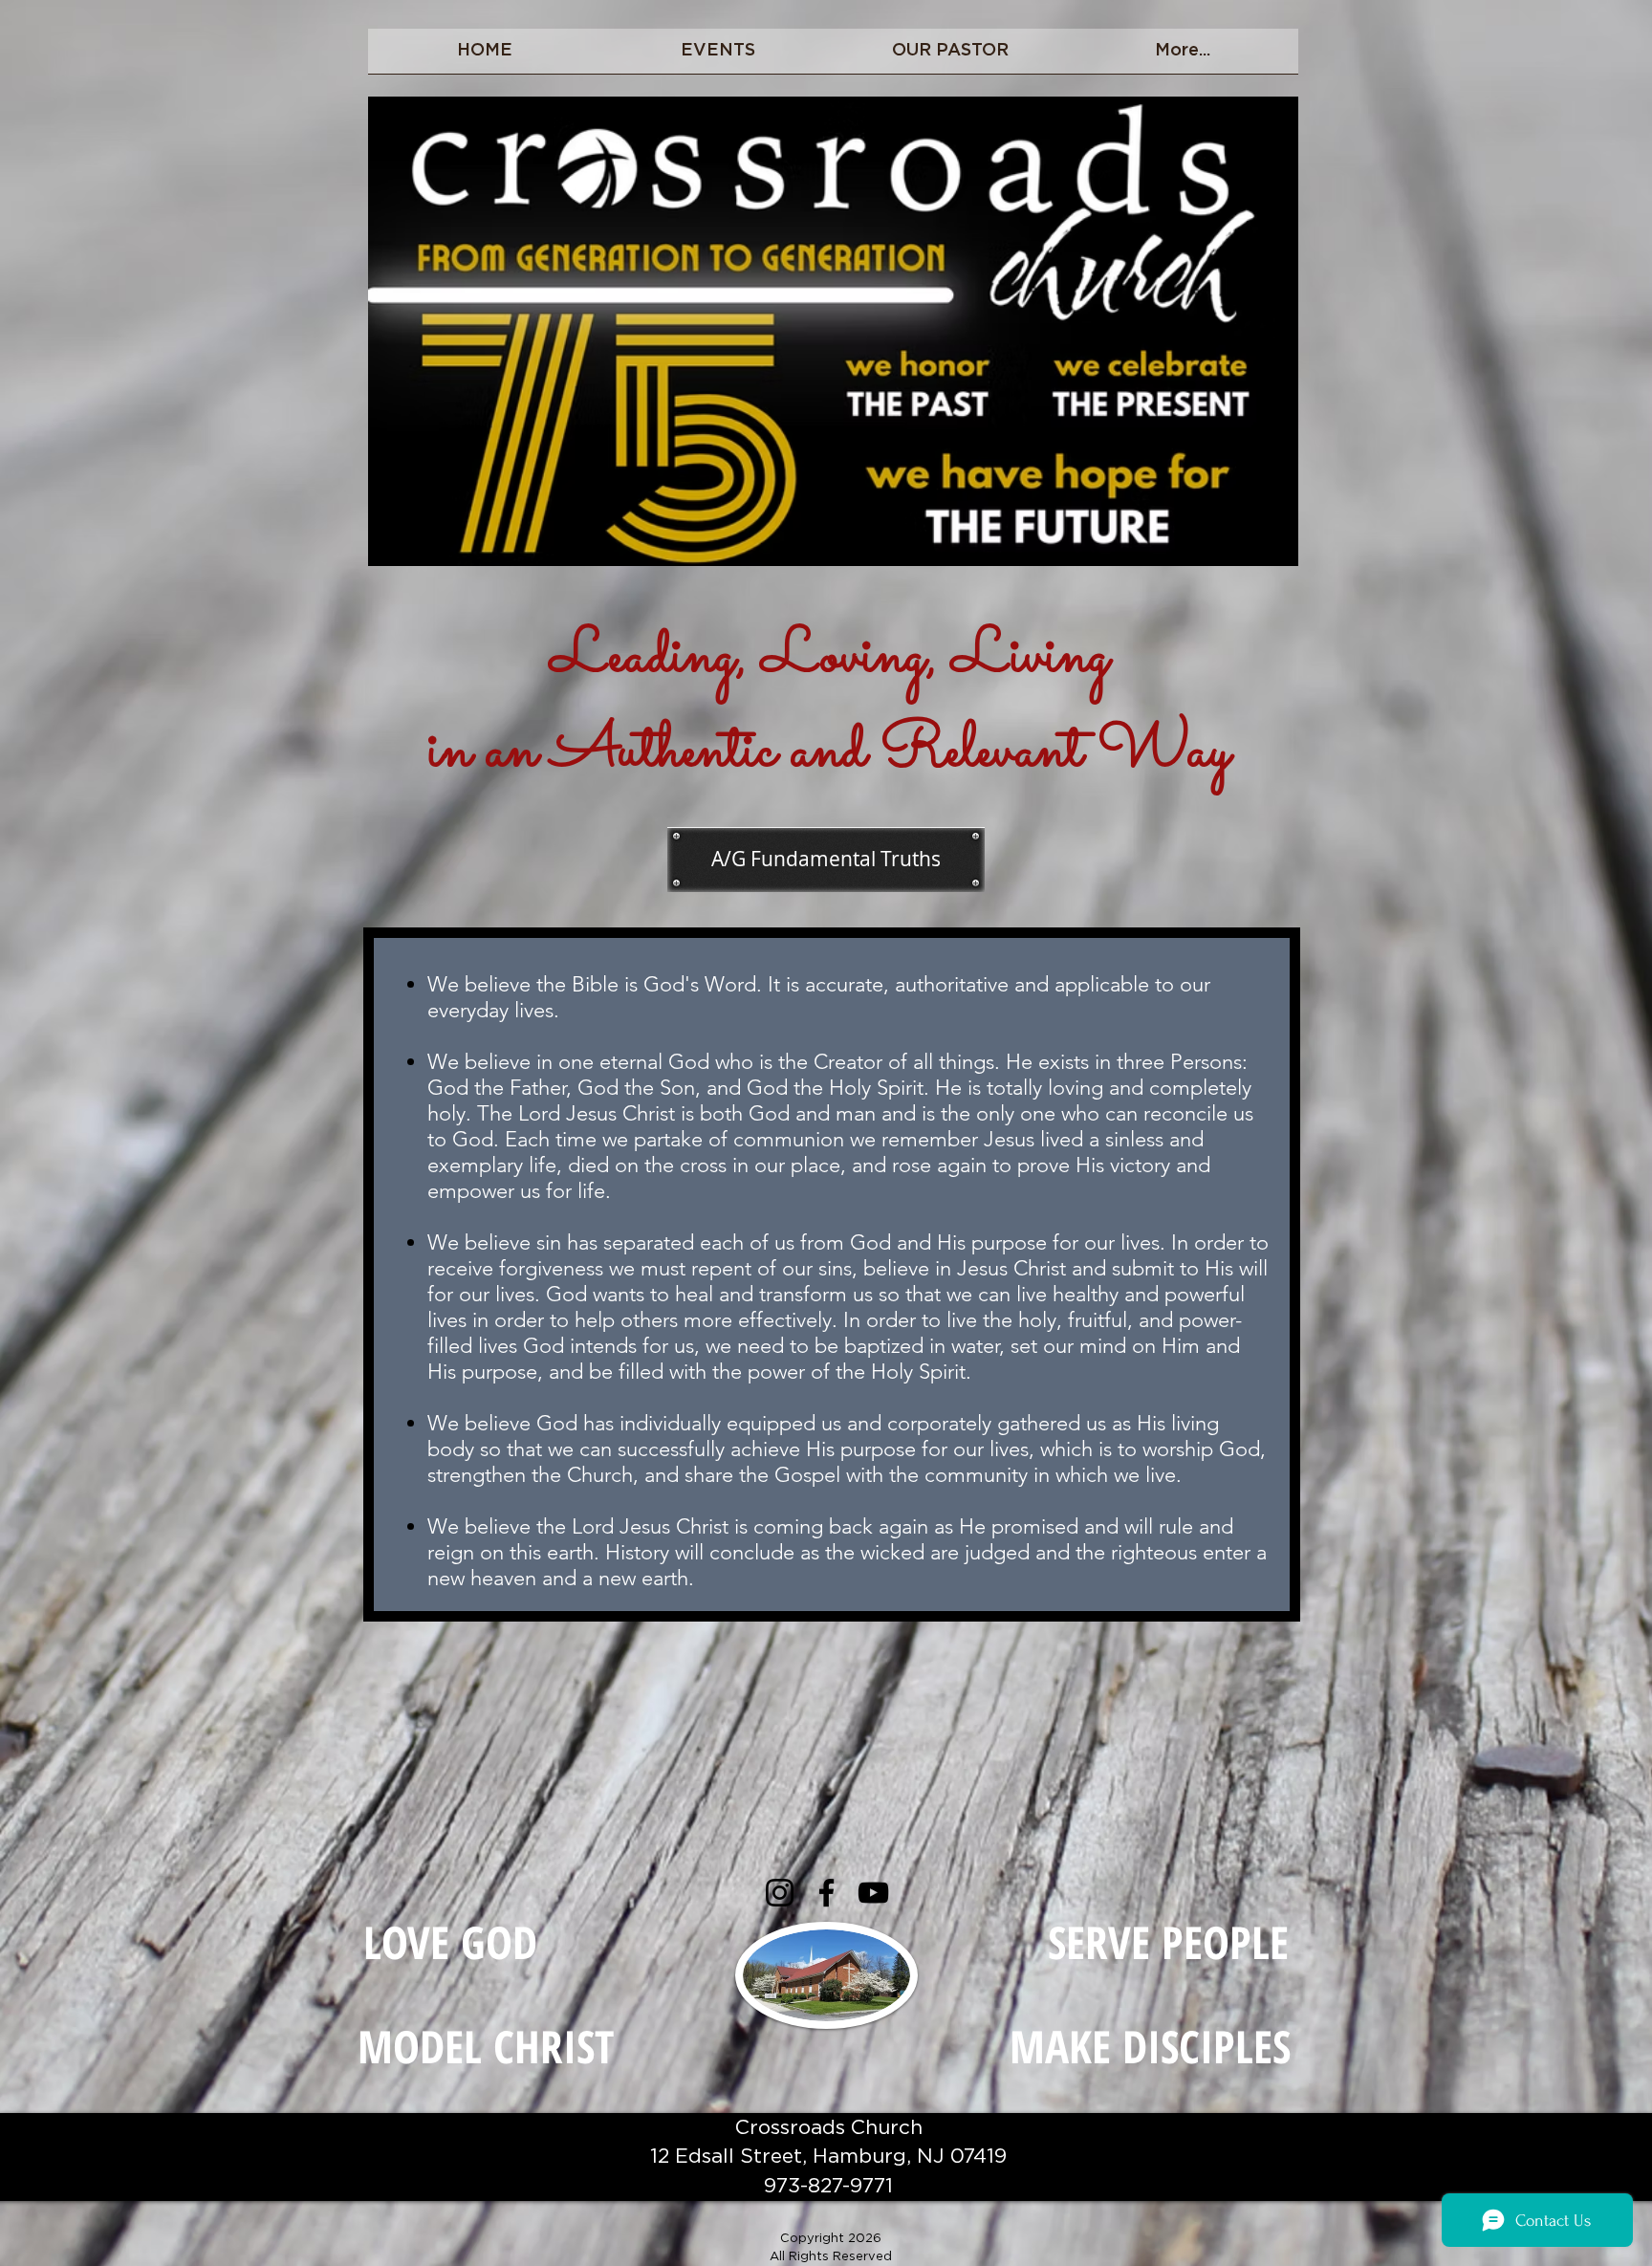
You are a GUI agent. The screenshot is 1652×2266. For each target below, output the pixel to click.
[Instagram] (780, 1893)
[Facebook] (826, 1893)
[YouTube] (873, 1893)
